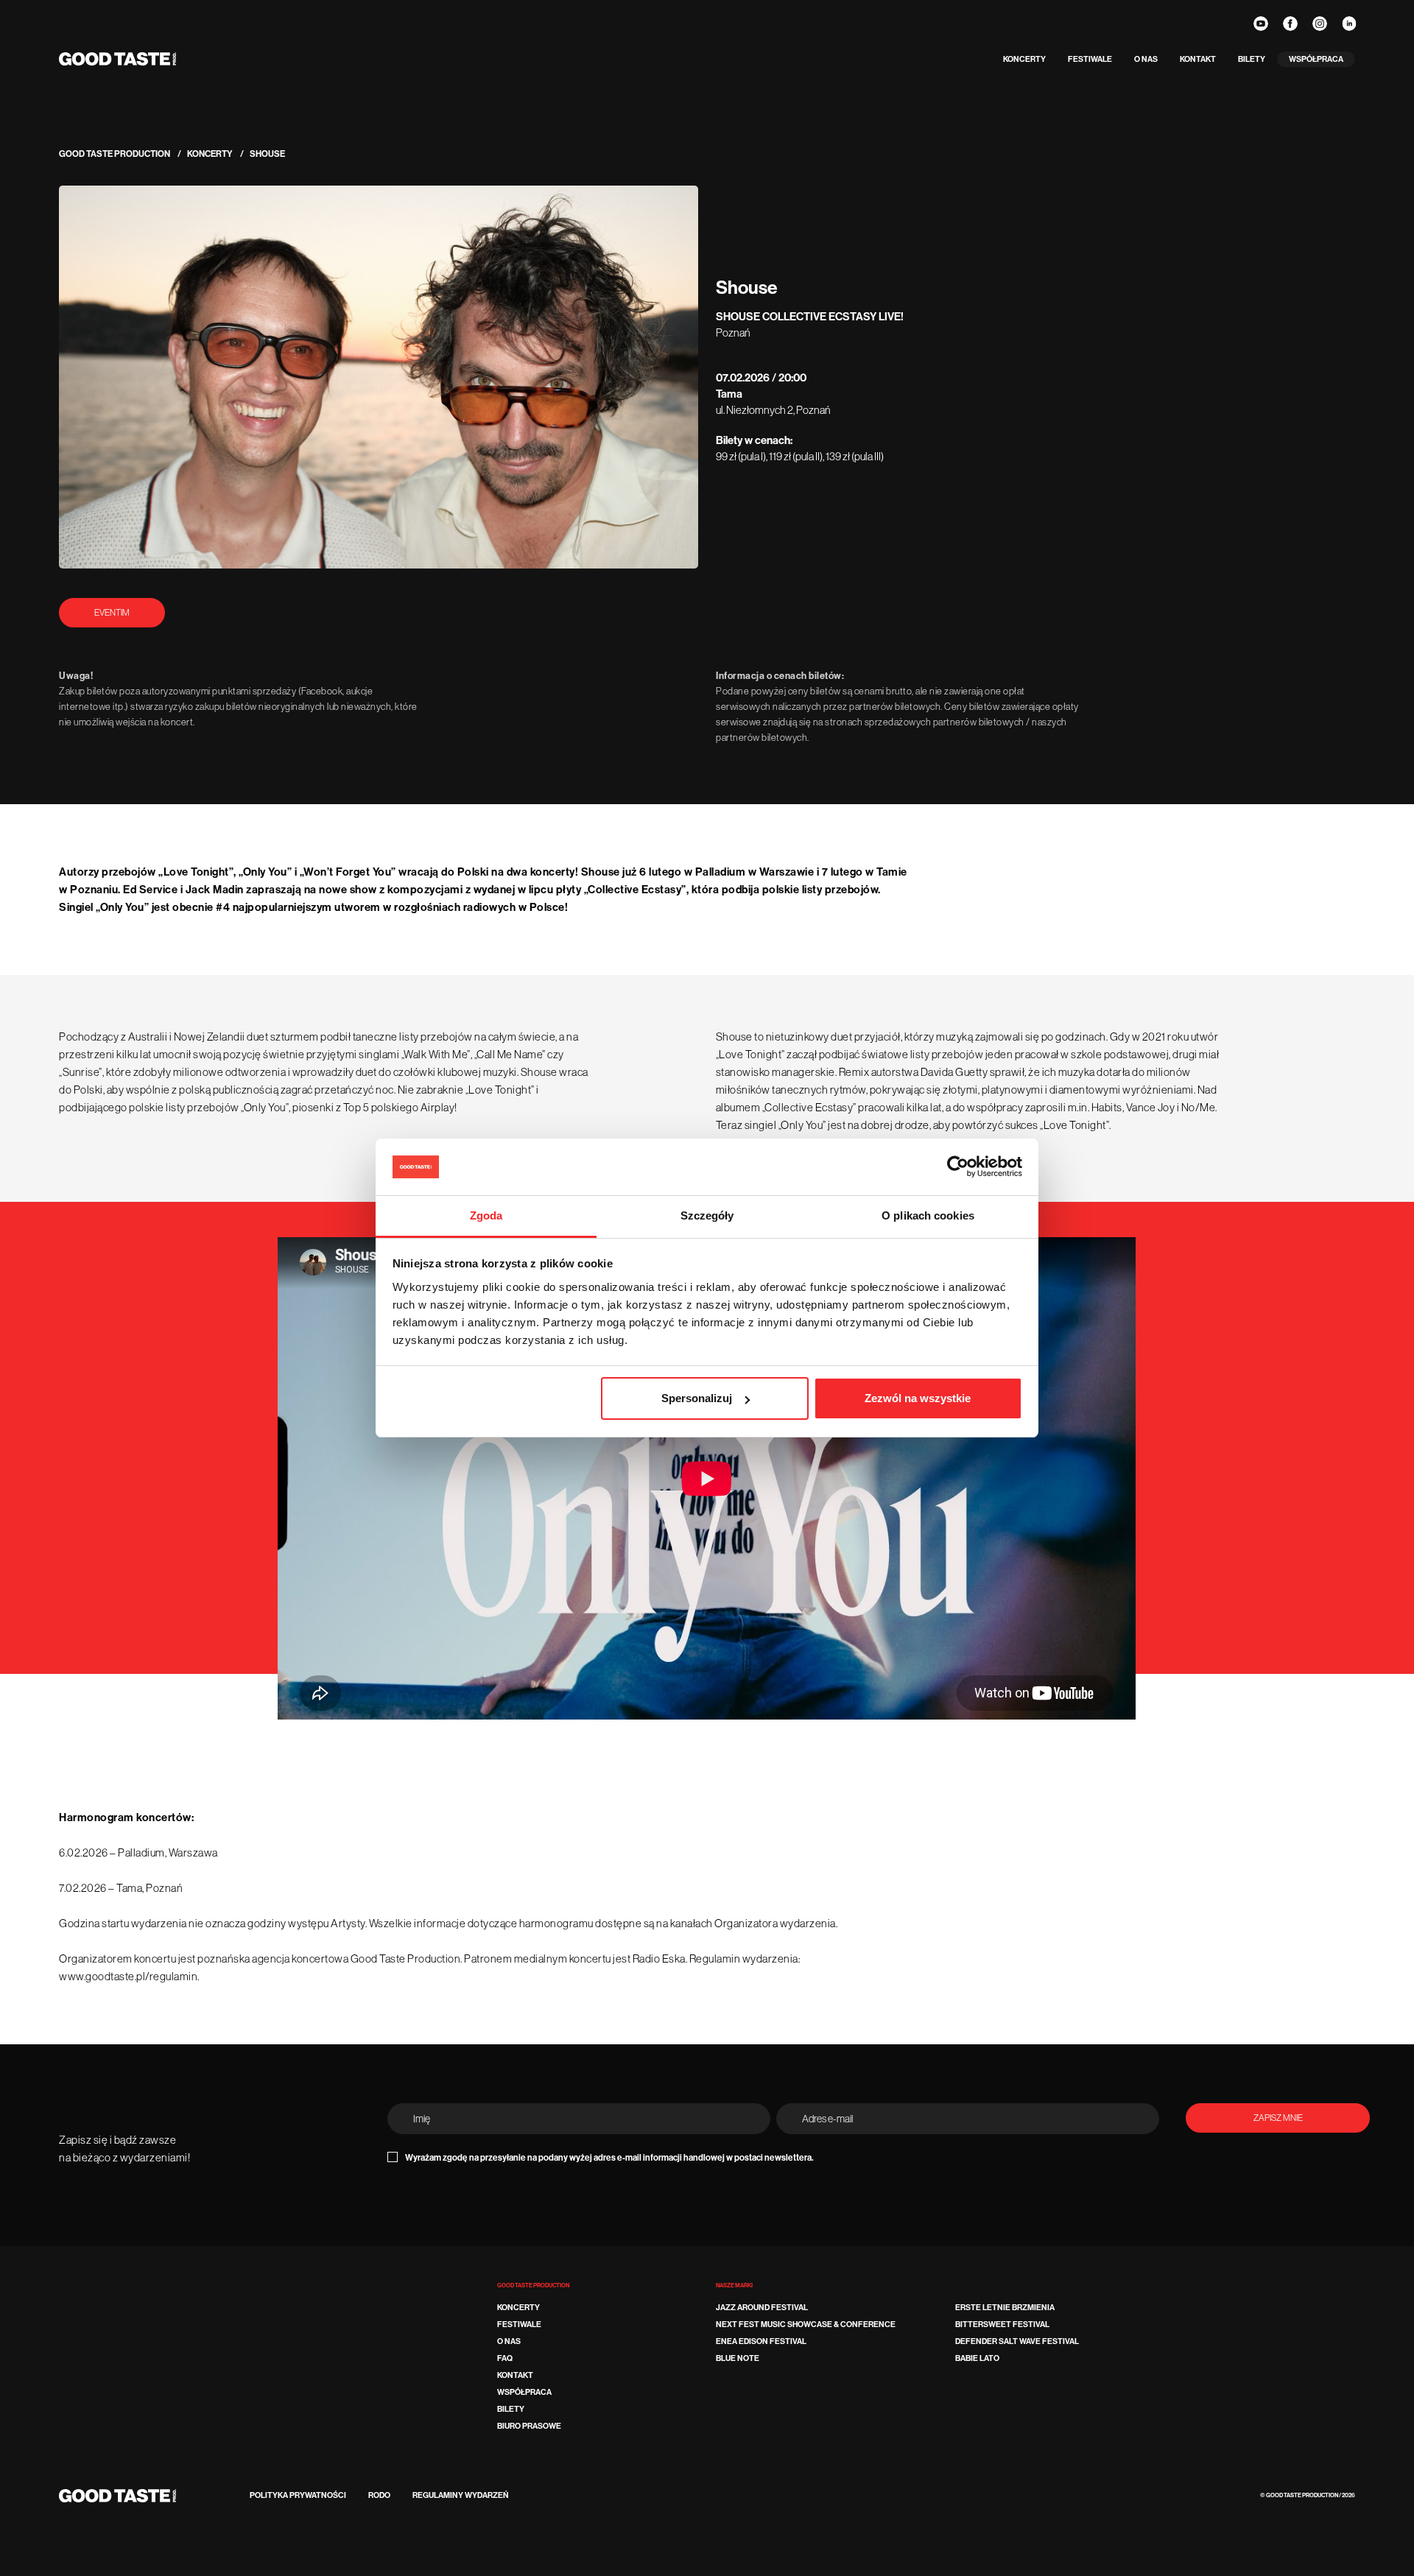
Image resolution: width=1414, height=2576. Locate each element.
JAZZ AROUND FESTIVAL (762, 2308)
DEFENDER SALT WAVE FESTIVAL (1017, 2341)
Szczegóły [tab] (707, 1215)
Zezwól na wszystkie (918, 1398)
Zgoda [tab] (486, 1215)
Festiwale (1090, 59)
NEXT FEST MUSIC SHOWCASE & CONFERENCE (806, 2325)
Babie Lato (977, 2358)
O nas (1146, 59)
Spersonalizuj (697, 1398)
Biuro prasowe (529, 2426)
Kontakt (1198, 59)
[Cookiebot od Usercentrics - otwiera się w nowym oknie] (958, 1167)
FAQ (505, 2358)
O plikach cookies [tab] (928, 1215)
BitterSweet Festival (1002, 2325)
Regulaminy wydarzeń (461, 2495)
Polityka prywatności (298, 2495)
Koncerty (1024, 59)
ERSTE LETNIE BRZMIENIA (1005, 2308)
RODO (379, 2495)
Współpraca (1316, 59)
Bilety (1252, 59)
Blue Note (738, 2358)
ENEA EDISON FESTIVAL (761, 2341)
